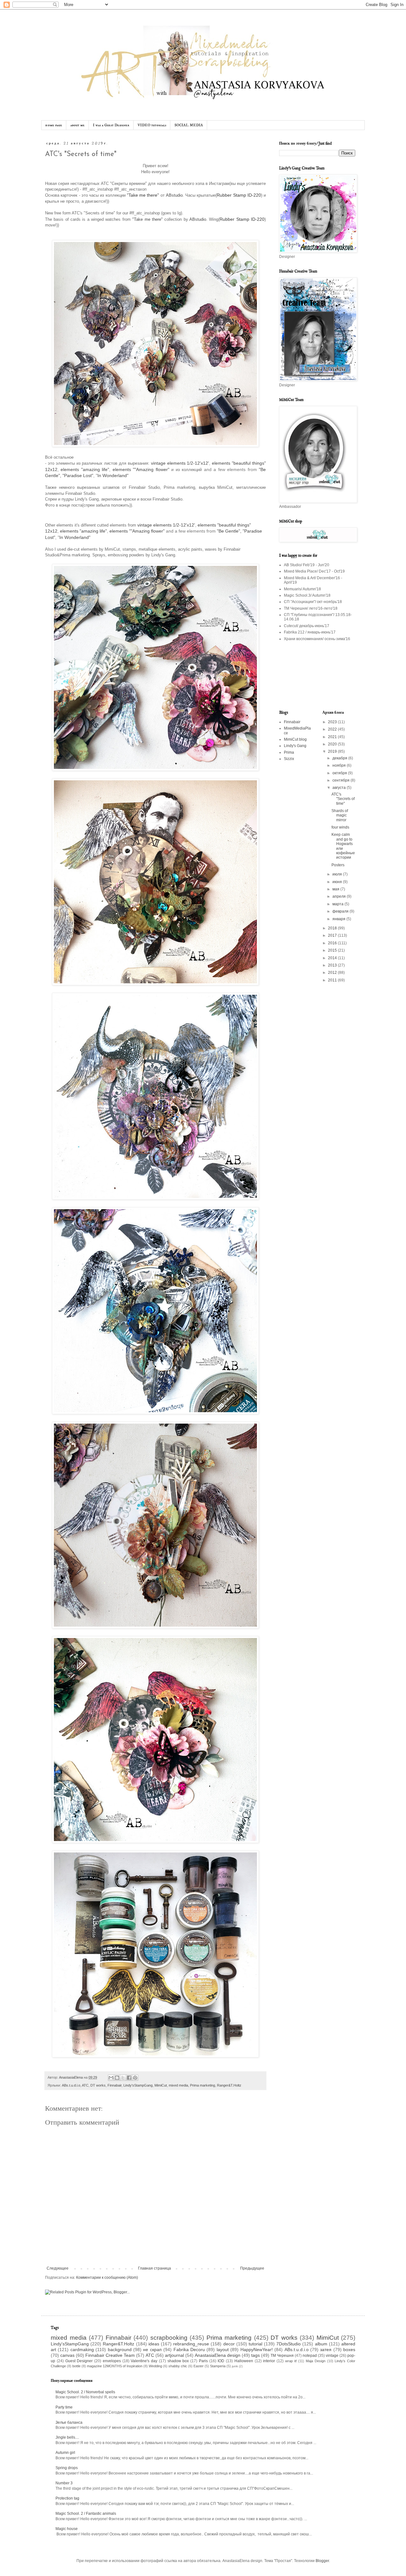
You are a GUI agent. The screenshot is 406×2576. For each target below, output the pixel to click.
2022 (333, 729)
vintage (332, 2356)
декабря (340, 758)
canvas (67, 2355)
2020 (333, 744)
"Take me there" (143, 195)
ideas (154, 2344)
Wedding (155, 2366)
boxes (349, 2350)
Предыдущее (252, 2268)
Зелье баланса (69, 2422)
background (120, 2350)
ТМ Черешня (282, 2356)
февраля (341, 911)
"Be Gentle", (229, 531)
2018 (333, 928)
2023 (333, 722)
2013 (333, 965)
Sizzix (289, 759)
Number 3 (64, 2483)
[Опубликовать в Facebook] (129, 2078)
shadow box (178, 2361)
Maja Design (316, 2361)
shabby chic (178, 2366)
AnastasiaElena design (218, 2355)
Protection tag (67, 2498)
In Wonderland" (113, 475)
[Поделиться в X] (123, 2078)
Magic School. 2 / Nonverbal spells (85, 2392)
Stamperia (218, 2366)
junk (235, 2366)
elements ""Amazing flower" (141, 469)
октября (340, 773)
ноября (340, 765)
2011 (333, 980)
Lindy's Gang (295, 746)
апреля (340, 896)
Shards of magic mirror (340, 815)
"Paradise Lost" (78, 475)
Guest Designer (79, 2361)
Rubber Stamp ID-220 (239, 195)
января (339, 919)
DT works (98, 2085)
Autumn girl (65, 2453)
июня (338, 882)
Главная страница (154, 2268)
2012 (333, 973)
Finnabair (115, 2085)
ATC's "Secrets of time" (343, 799)
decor (229, 2344)
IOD (221, 2361)
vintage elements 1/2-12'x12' (180, 463)
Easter (199, 2366)
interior (269, 2361)
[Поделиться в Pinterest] (135, 2078)
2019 (333, 751)
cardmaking (82, 2350)
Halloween (244, 2361)
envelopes (112, 2361)
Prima (289, 752)
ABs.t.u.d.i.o (71, 2085)
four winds (340, 827)
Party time (64, 2407)
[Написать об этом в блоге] (117, 2078)
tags (255, 2355)
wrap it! (291, 2361)
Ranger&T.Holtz (229, 2085)
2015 (333, 950)
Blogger (322, 2561)
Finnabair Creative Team (110, 2355)
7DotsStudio (288, 2344)
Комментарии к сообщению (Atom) (107, 2278)
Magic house (67, 2529)
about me (78, 125)
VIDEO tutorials (152, 125)
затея (326, 2350)
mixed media (178, 2085)
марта (338, 904)
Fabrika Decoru (189, 2350)
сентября (341, 780)
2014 (333, 958)
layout (223, 2350)
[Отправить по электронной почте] (111, 2078)
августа (340, 788)
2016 (333, 943)
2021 (333, 737)
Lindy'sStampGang (138, 2085)
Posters (338, 865)
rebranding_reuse (191, 2344)
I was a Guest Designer (111, 125)
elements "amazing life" (85, 469)
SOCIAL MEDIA (189, 125)
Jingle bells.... (67, 2437)
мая (336, 889)
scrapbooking (169, 2338)
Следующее (58, 2268)
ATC (85, 2085)
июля (338, 874)
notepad (310, 2356)
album (321, 2344)
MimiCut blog (295, 739)
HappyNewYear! (257, 2350)
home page (54, 125)
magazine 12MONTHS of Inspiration (115, 2366)
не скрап (152, 2350)
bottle (76, 2366)
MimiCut (161, 2085)
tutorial (255, 2344)
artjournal (174, 2355)
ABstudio (174, 195)
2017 (333, 935)
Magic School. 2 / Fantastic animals (86, 2514)
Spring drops (67, 2468)
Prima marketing (203, 2085)
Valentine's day (144, 2361)
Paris (203, 2361)
